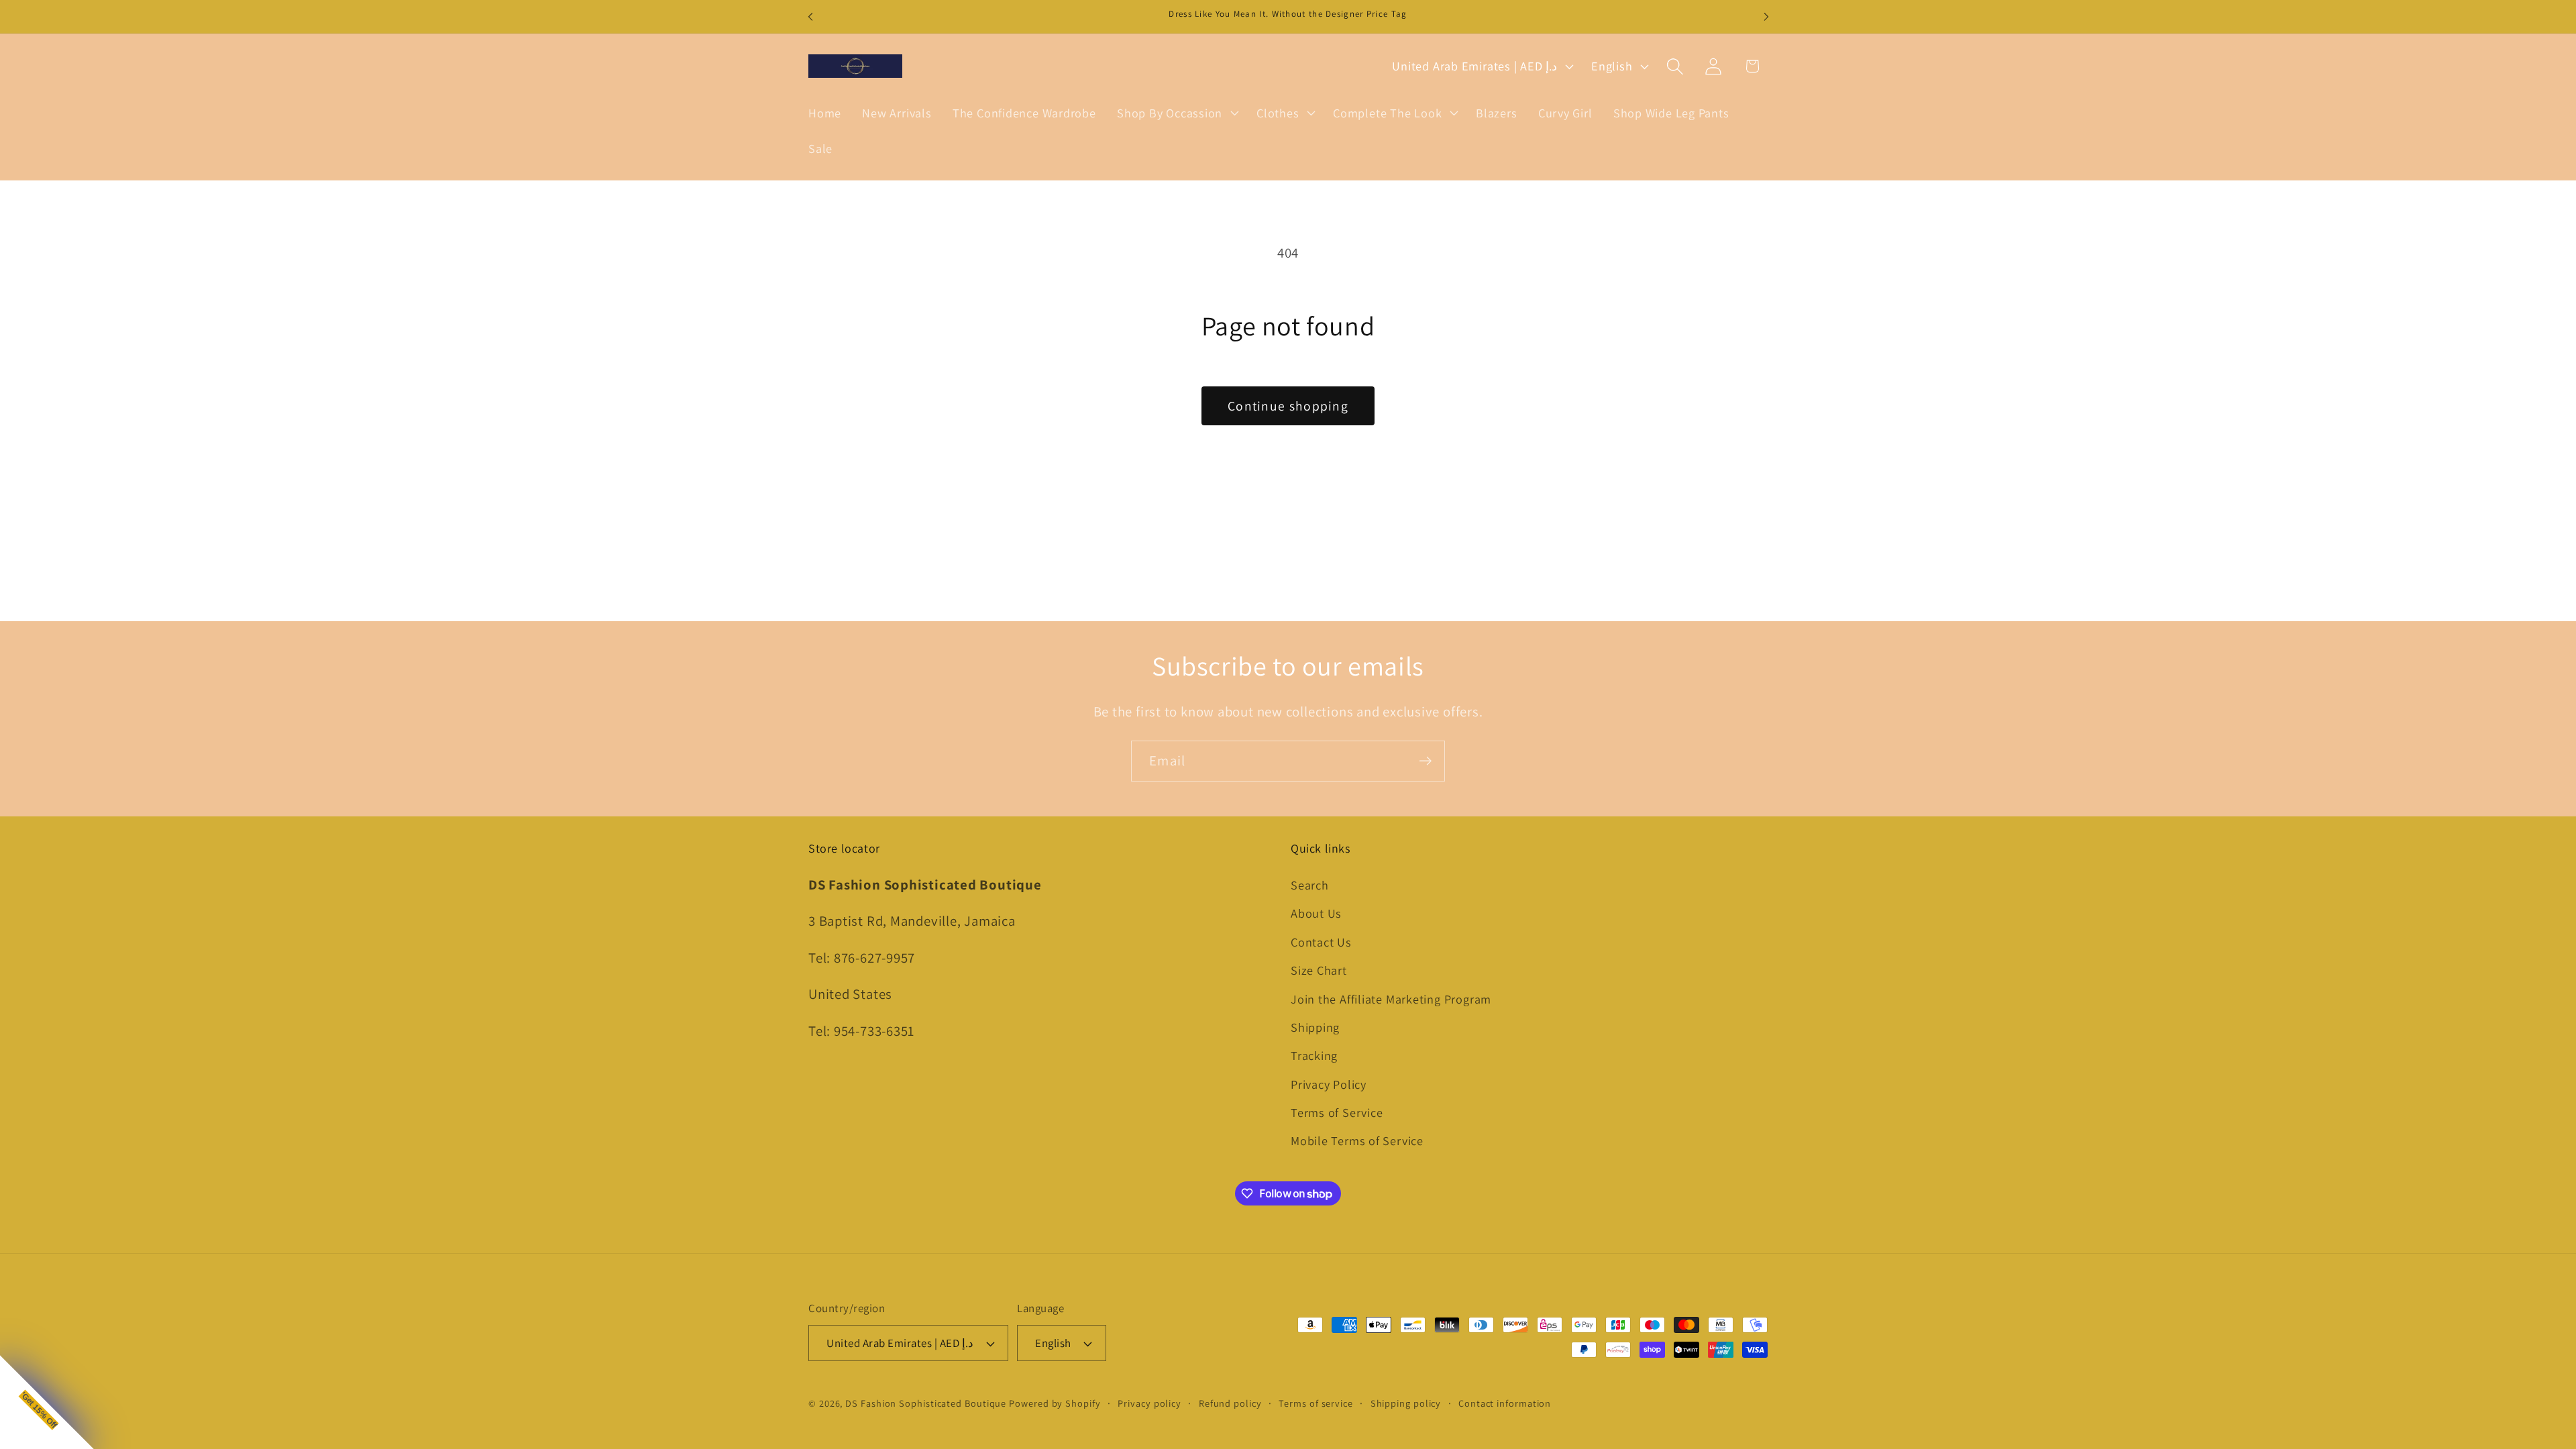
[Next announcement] (1766, 16)
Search (1310, 885)
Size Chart (1319, 970)
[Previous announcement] (810, 16)
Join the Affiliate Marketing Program (1391, 999)
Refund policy (1230, 1403)
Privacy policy (1149, 1403)
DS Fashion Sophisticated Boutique (927, 1403)
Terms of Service (1337, 1112)
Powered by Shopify (1055, 1403)
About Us (1316, 913)
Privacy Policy (1329, 1084)
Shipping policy (1406, 1403)
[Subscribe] (1425, 761)
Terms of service (1316, 1403)
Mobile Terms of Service (1357, 1140)
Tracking (1314, 1055)
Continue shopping (1288, 406)
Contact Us (1321, 942)
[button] (1176, 113)
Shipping (1315, 1027)
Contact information (1505, 1403)
